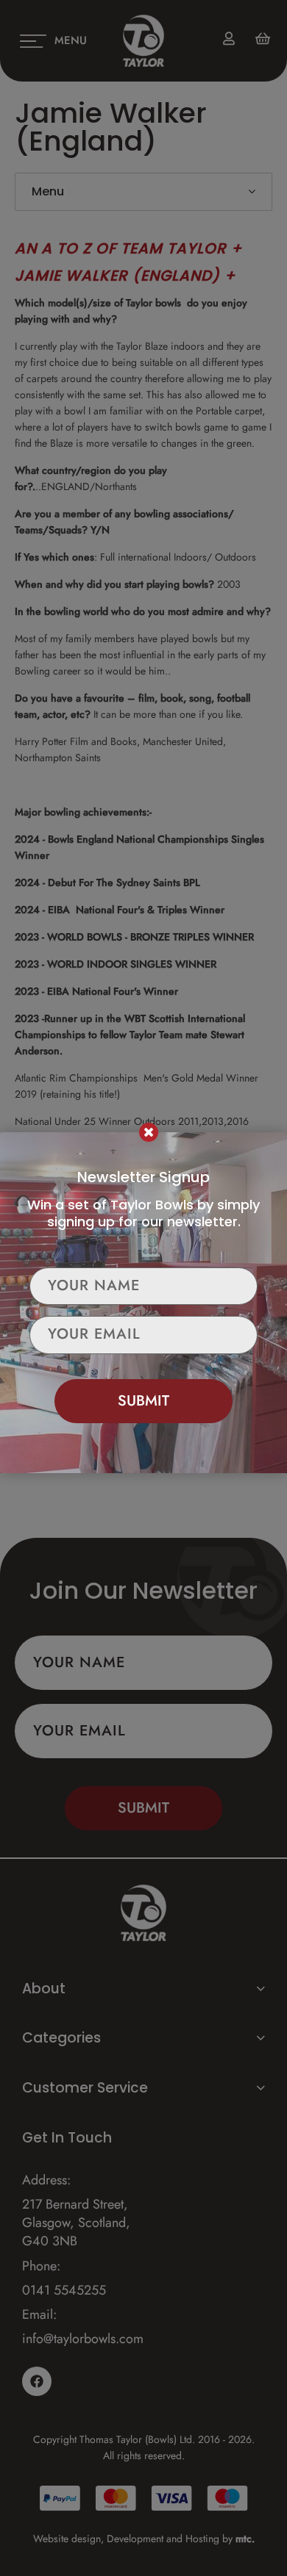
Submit (143, 1401)
